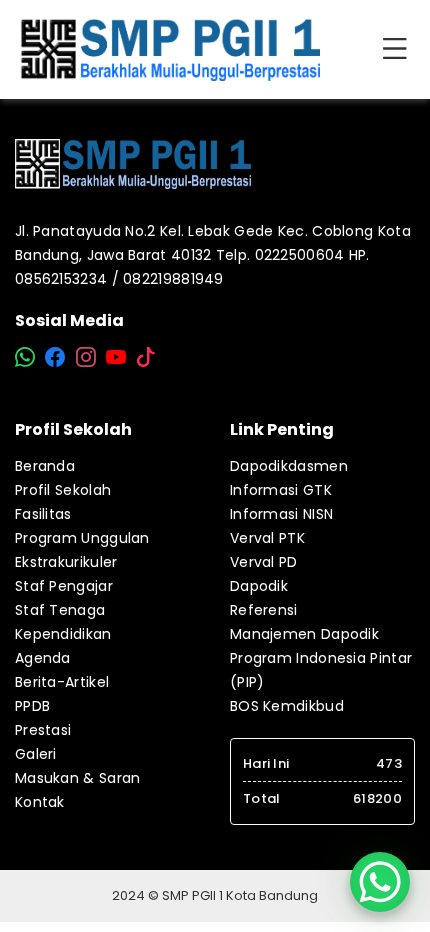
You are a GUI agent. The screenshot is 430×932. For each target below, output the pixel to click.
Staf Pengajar (64, 586)
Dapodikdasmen (289, 466)
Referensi (264, 610)
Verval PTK (267, 538)
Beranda (45, 466)
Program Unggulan (82, 538)
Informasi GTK (281, 490)
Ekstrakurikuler (66, 562)
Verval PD (264, 562)
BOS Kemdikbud (287, 706)
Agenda (43, 658)
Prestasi (43, 730)
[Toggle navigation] (399, 50)
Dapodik (259, 586)
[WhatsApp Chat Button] (380, 882)
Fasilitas (43, 514)
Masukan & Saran (78, 778)
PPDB (32, 706)
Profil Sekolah (63, 490)
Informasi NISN (281, 514)
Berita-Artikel (62, 682)
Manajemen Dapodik (304, 634)
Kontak (40, 802)
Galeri (36, 754)
